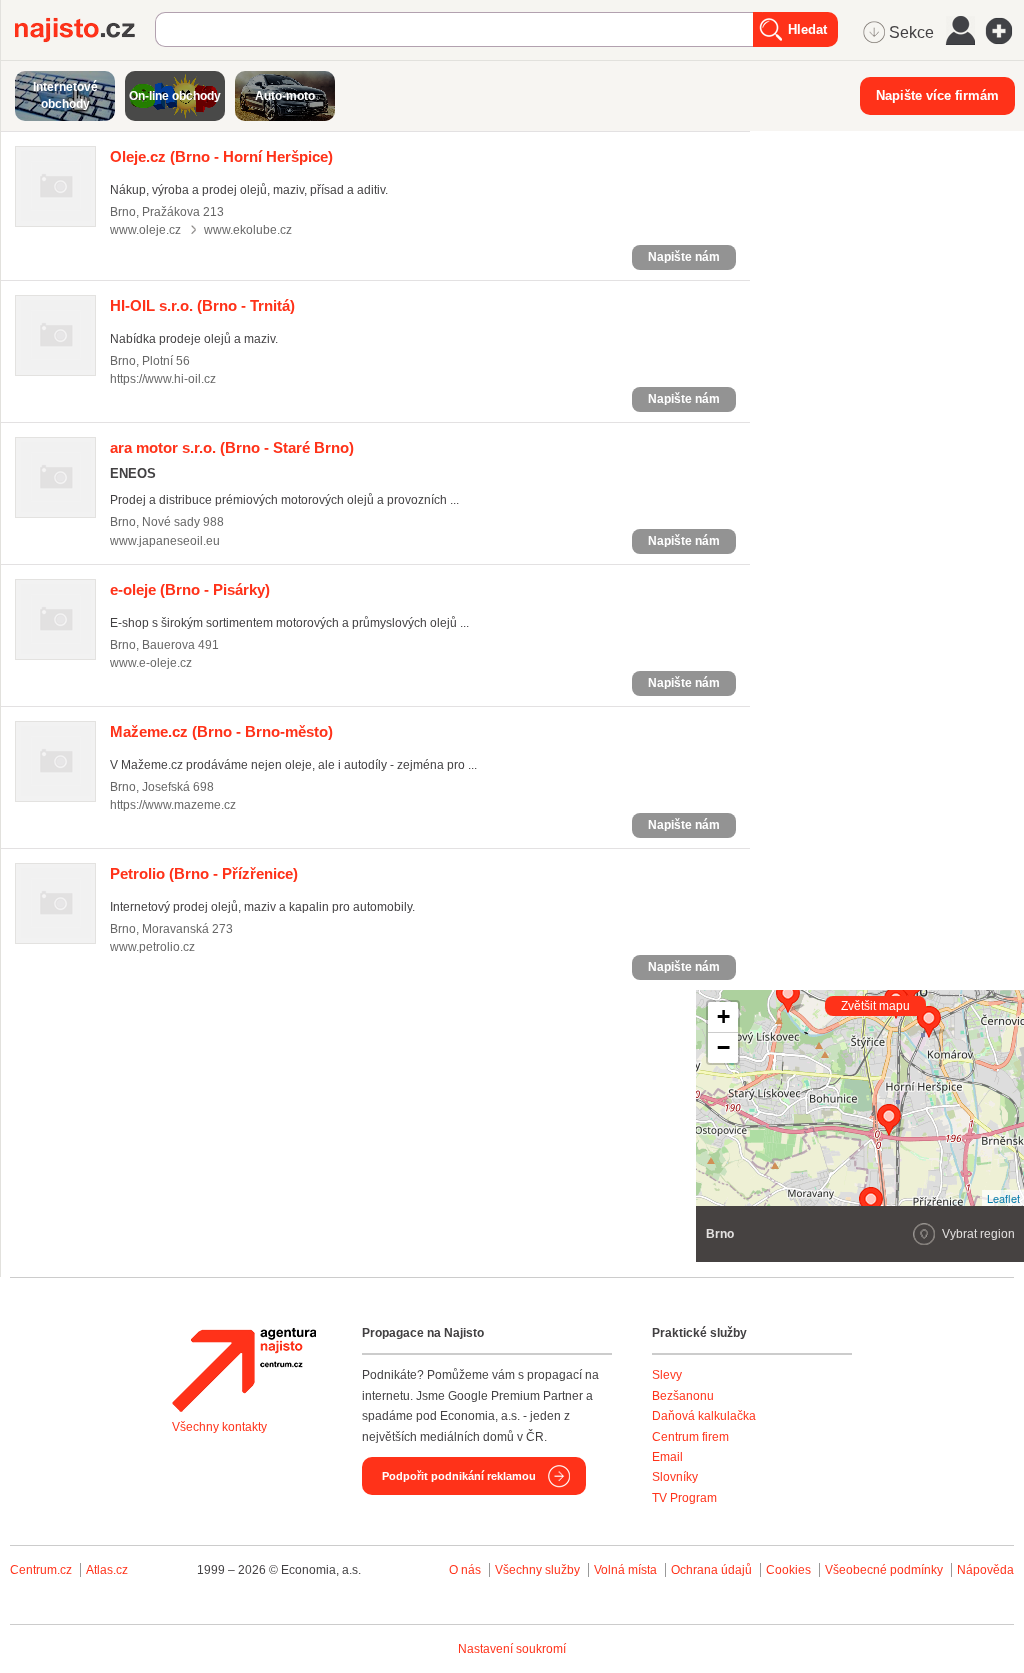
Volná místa (625, 1570)
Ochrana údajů (711, 1570)
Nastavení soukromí (512, 1649)
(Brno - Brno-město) (221, 731)
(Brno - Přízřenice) (204, 873)
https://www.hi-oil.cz (163, 379)
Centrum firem (690, 1437)
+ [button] (723, 1016)
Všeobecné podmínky (884, 1570)
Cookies (788, 1570)
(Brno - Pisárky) (190, 589)
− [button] (723, 1047)
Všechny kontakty (219, 1427)
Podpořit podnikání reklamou (459, 1476)
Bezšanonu (683, 1396)
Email (667, 1457)
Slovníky (675, 1477)
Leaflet (1003, 1198)
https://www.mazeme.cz (173, 805)
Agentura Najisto (244, 1370)
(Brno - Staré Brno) (232, 447)
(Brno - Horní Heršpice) (221, 156)
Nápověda (985, 1570)
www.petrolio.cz (152, 947)
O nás (465, 1570)
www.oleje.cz (145, 230)
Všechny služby (539, 1570)
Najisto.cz (85, 30)
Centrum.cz (41, 1570)
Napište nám (684, 257)
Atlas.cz (107, 1570)
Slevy (667, 1375)
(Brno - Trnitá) (202, 305)
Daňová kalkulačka (704, 1416)
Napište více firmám (937, 95)
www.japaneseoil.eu (165, 541)
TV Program (684, 1498)
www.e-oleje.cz (151, 663)
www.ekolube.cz (248, 230)
